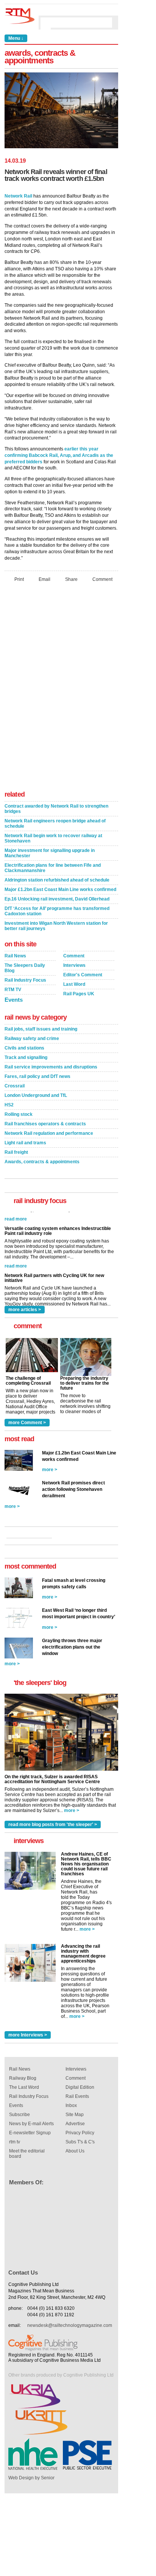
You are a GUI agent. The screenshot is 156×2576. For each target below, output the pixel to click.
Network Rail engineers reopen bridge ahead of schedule (55, 824)
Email (44, 579)
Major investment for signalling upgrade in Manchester (50, 853)
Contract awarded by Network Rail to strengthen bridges (56, 809)
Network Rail (18, 196)
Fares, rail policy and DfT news (37, 1076)
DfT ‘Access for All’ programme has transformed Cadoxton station (57, 911)
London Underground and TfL (36, 1095)
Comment (102, 579)
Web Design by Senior (31, 2478)
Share (71, 579)
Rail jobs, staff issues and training (41, 1029)
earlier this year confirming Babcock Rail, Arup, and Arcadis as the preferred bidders (59, 455)
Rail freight (16, 1152)
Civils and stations (24, 1048)
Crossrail (15, 1086)
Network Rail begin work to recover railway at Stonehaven (53, 838)
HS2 (9, 1105)
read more (16, 1252)
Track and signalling (26, 1057)
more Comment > (27, 1423)
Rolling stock (19, 1114)
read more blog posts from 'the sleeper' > (53, 1825)
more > (50, 1470)
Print (19, 579)
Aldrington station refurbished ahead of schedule (57, 880)
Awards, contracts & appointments (42, 1162)
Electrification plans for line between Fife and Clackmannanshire (53, 868)
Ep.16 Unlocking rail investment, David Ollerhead (57, 899)
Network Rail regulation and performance (49, 1133)
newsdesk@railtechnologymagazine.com (70, 2325)
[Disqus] (61, 689)
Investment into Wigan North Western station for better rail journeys (56, 926)
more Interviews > (28, 2035)
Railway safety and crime (32, 1039)
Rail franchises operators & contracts (45, 1124)
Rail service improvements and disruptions (51, 1067)
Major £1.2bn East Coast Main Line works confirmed (60, 890)
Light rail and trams (25, 1143)
